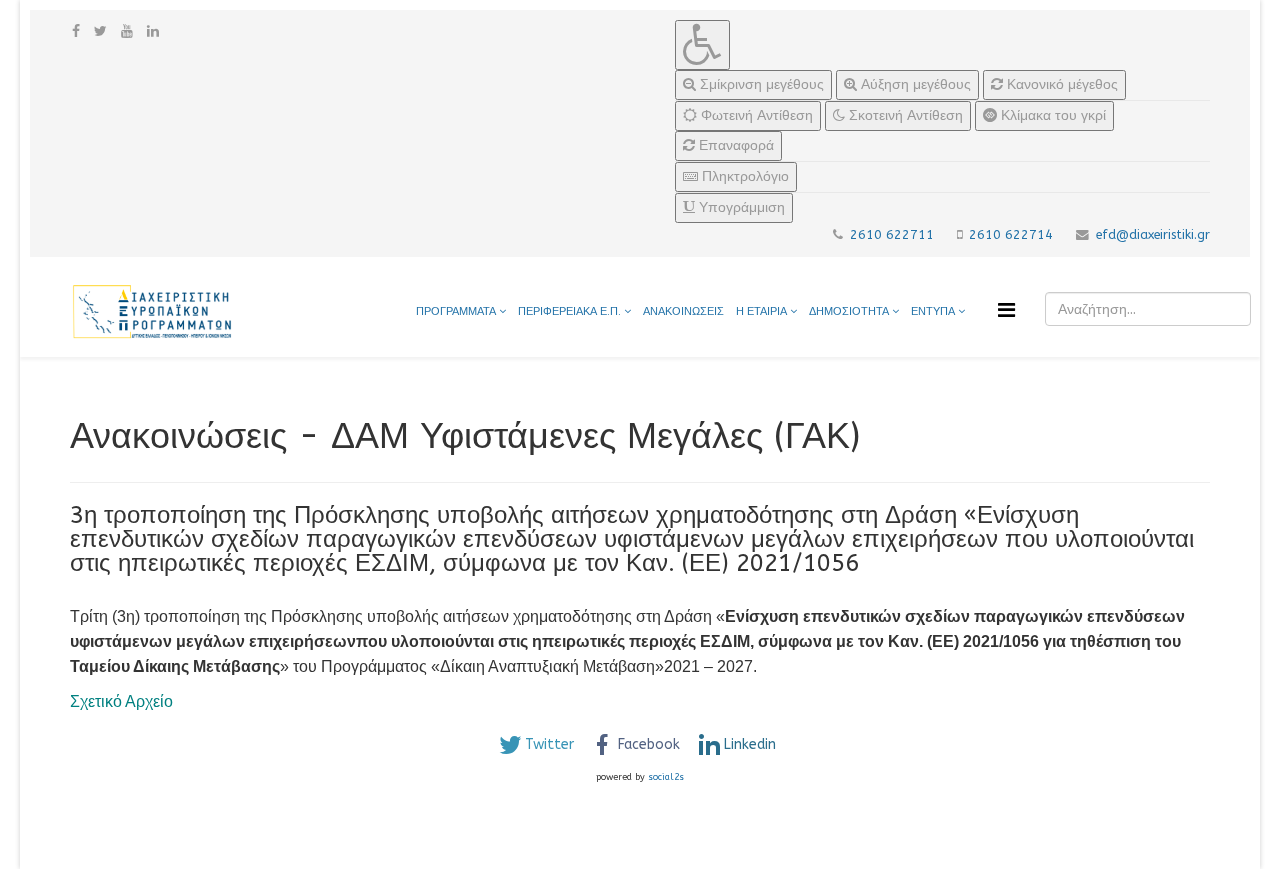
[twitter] (100, 31)
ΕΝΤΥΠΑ (934, 311)
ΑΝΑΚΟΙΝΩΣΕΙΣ (683, 311)
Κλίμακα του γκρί (1051, 115)
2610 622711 (892, 234)
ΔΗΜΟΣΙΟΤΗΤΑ (850, 311)
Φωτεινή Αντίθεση (755, 115)
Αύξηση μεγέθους (914, 84)
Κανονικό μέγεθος (1060, 84)
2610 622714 (1011, 234)
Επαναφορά (734, 145)
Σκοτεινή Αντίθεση (904, 115)
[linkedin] (153, 31)
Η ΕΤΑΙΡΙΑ (761, 311)
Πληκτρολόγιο (743, 176)
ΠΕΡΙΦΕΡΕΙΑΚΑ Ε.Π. (569, 311)
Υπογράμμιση (740, 207)
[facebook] (76, 31)
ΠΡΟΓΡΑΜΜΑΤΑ (456, 311)
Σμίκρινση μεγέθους (760, 84)
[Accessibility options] (702, 45)
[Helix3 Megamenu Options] (1006, 310)
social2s (666, 777)
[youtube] (127, 31)
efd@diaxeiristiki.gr (1153, 234)
